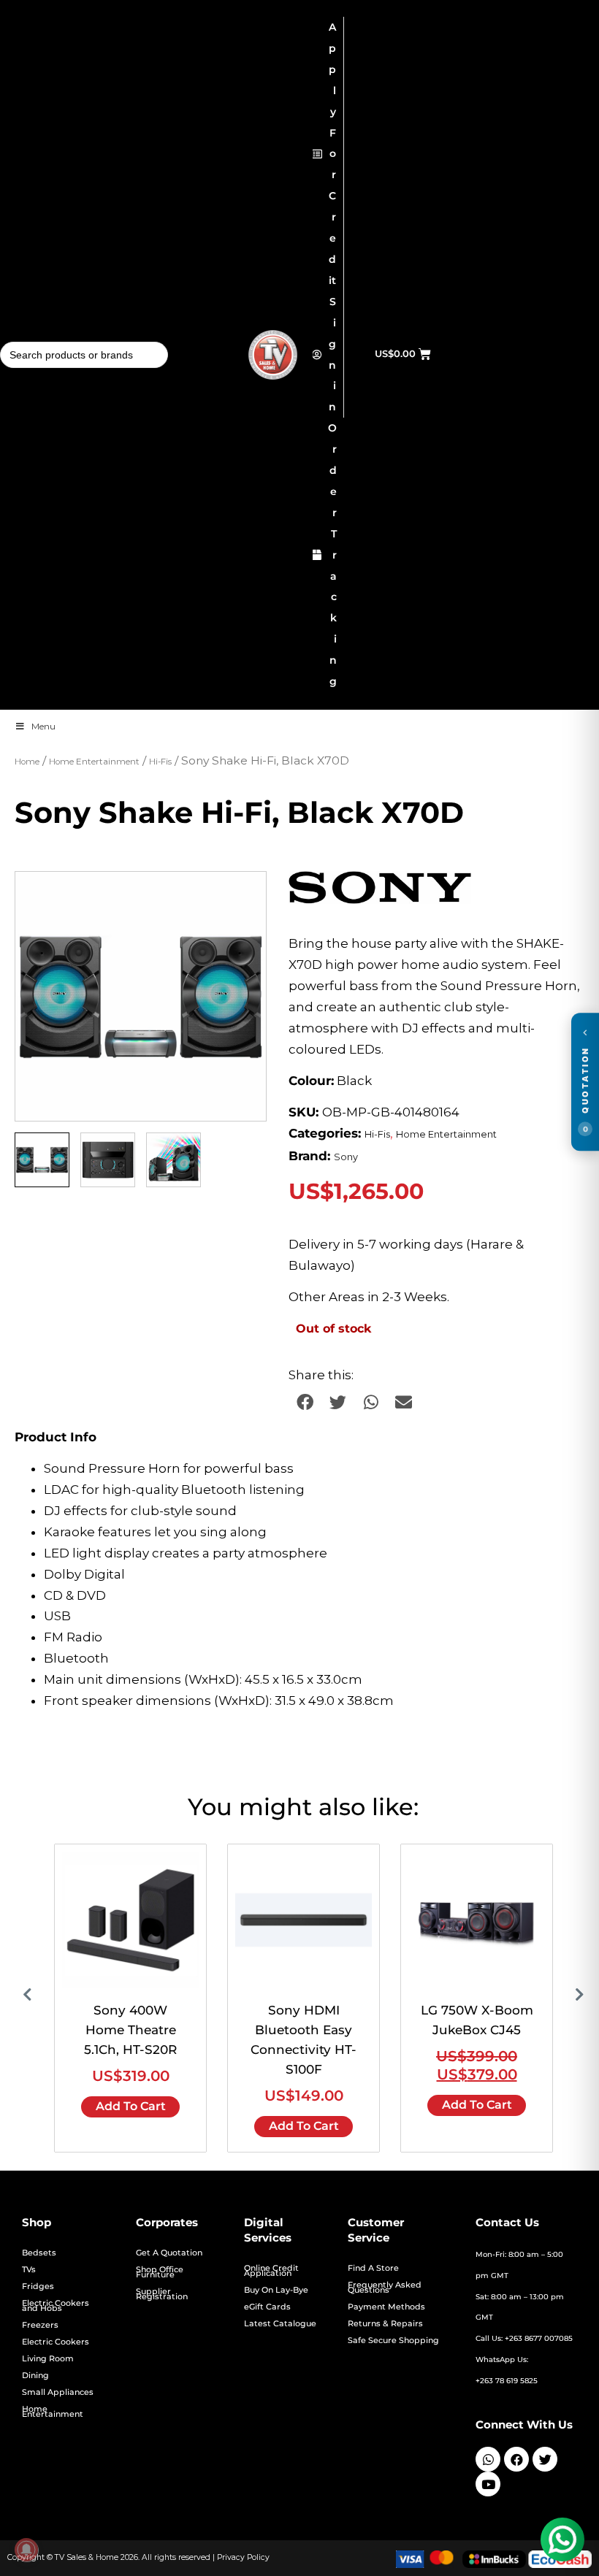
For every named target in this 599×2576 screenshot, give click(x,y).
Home (27, 762)
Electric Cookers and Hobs (56, 2306)
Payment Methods (386, 2307)
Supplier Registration (162, 2294)
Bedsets (39, 2253)
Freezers (40, 2325)
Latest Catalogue (280, 2324)
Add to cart (131, 2106)
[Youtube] (488, 2484)
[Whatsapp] (488, 2459)
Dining (35, 2376)
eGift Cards (267, 2307)
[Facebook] (516, 2459)
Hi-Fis (160, 762)
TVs (29, 2270)
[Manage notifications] (26, 2550)
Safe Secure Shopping (393, 2341)
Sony (346, 1157)
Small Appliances (58, 2392)
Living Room (48, 2359)
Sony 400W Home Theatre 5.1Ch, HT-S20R (130, 2030)
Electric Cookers (56, 2342)
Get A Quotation (169, 2253)
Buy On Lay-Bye (276, 2290)
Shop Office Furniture (160, 2272)
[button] (241, 897)
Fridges (38, 2286)
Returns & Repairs (385, 2324)
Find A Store (373, 2268)
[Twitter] (545, 2459)
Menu (43, 726)
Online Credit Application (271, 2271)
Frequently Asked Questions (385, 2288)
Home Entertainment (94, 762)
